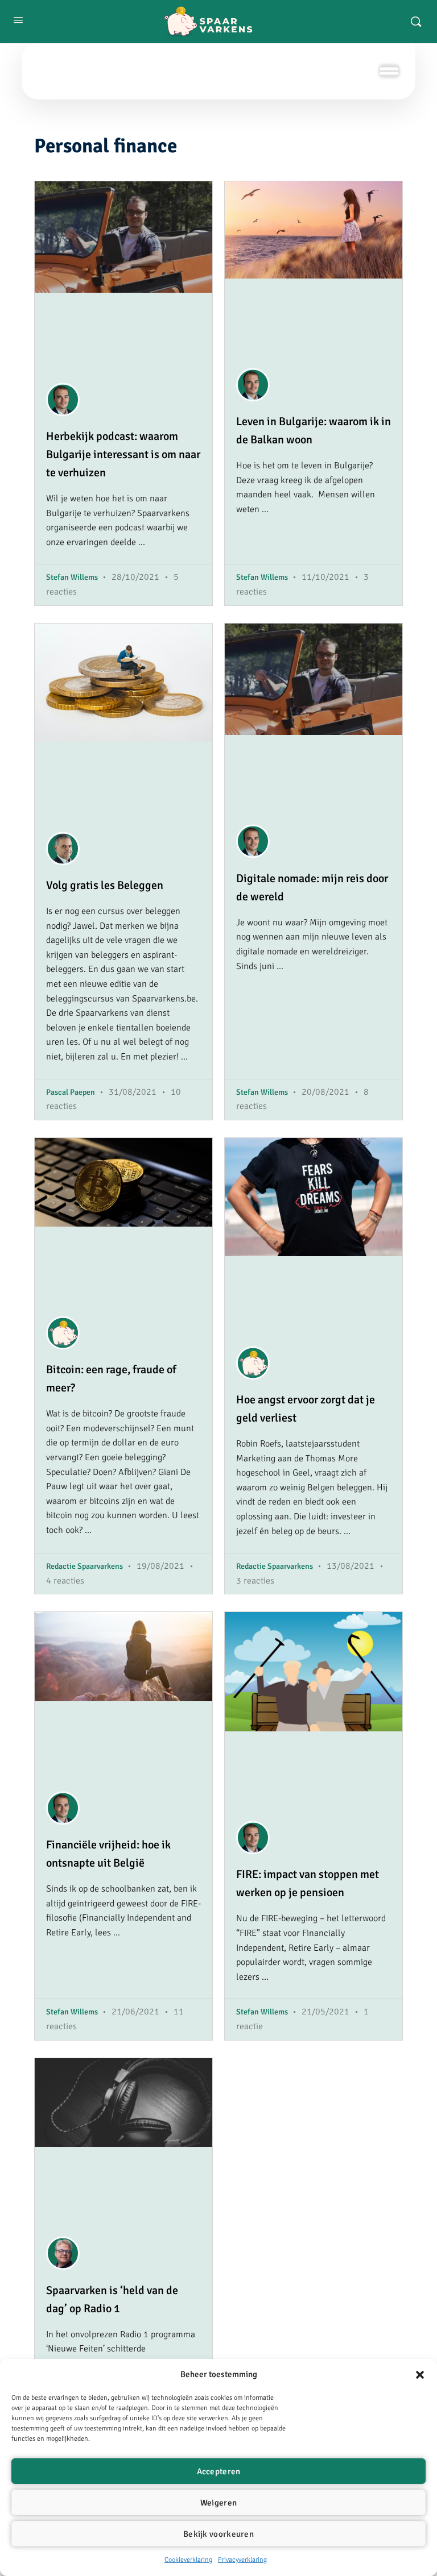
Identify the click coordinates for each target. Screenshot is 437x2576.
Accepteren (219, 2471)
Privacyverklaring (242, 2560)
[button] (420, 2375)
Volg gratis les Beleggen (105, 885)
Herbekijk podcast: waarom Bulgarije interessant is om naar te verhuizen (123, 454)
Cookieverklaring (188, 2560)
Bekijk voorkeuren (218, 2534)
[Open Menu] (18, 20)
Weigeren (218, 2503)
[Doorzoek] (416, 22)
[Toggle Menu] (389, 71)
